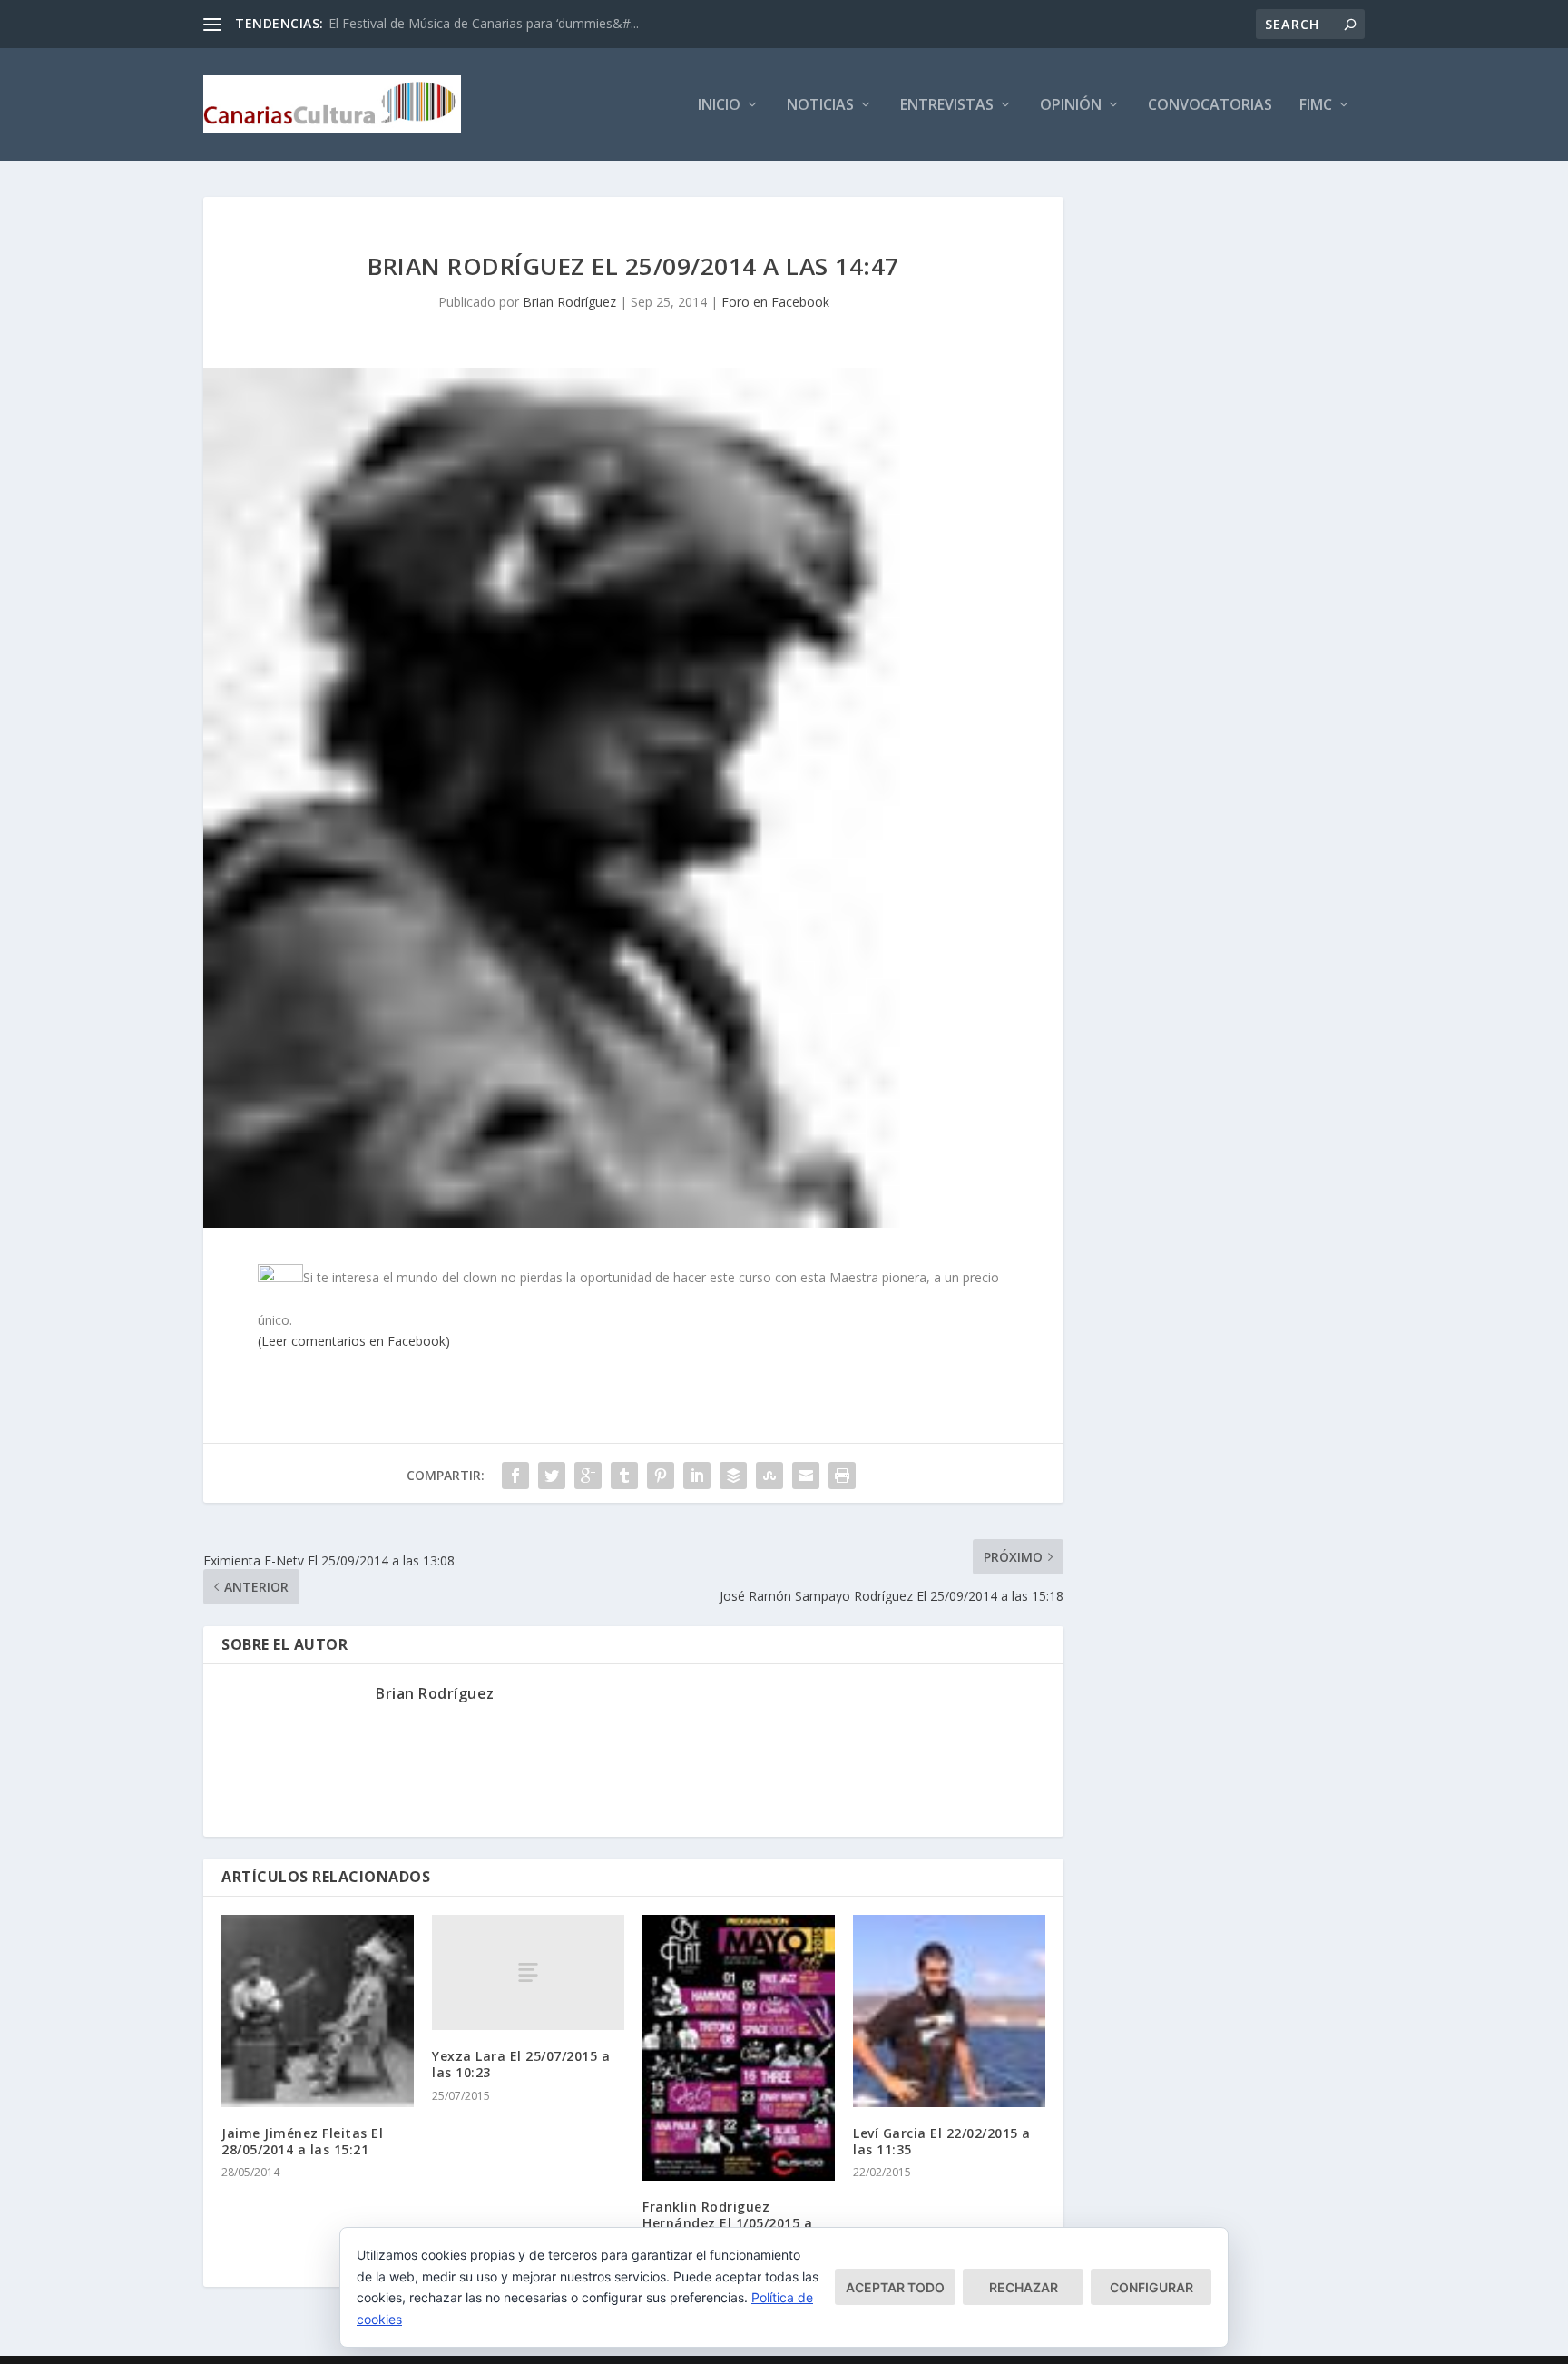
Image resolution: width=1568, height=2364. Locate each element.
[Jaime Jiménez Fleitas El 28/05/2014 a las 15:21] (318, 2011)
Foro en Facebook (775, 302)
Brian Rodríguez (569, 302)
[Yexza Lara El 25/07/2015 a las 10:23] (528, 1972)
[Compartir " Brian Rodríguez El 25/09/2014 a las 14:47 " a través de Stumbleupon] (769, 1476)
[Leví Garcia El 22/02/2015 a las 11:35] (949, 2011)
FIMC (1316, 106)
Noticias (820, 106)
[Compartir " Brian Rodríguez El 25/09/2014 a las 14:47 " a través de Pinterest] (661, 1476)
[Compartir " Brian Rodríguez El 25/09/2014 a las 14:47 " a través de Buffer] (733, 1476)
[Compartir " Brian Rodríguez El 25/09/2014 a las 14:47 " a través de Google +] (588, 1476)
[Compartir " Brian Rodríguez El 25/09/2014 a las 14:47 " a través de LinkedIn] (697, 1476)
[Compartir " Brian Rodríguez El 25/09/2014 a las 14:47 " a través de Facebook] (515, 1476)
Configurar (1151, 2287)
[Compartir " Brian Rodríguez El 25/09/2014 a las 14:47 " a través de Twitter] (552, 1476)
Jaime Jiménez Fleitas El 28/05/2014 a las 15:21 (302, 2141)
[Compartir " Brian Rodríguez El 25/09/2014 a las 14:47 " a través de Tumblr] (624, 1476)
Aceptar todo (895, 2287)
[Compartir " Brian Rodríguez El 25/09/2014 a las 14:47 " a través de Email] (806, 1476)
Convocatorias (1210, 106)
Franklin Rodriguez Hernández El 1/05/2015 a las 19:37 (727, 2223)
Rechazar (1024, 2287)
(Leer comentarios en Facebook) (354, 1341)
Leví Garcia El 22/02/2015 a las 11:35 (942, 2141)
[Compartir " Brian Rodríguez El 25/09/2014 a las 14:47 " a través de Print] (842, 1476)
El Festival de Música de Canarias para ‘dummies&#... (484, 23)
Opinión (1071, 106)
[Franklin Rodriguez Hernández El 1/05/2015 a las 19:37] (739, 2048)
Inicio (719, 106)
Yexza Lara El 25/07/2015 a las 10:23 (521, 2064)
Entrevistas (947, 106)
